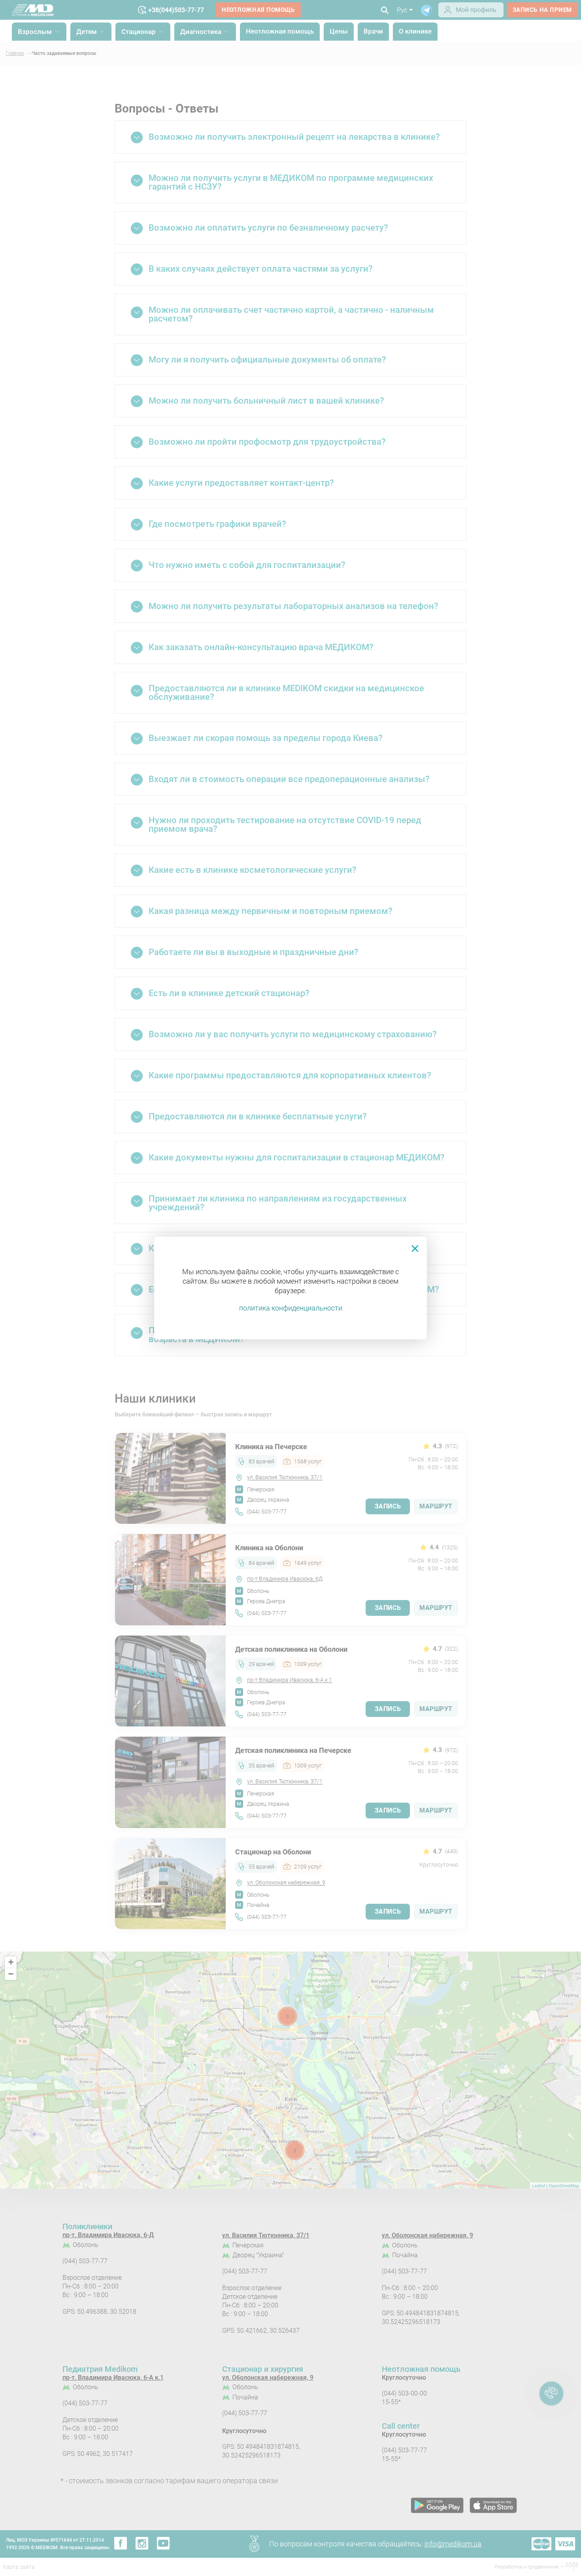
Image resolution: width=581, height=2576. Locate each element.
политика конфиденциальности (291, 1308)
